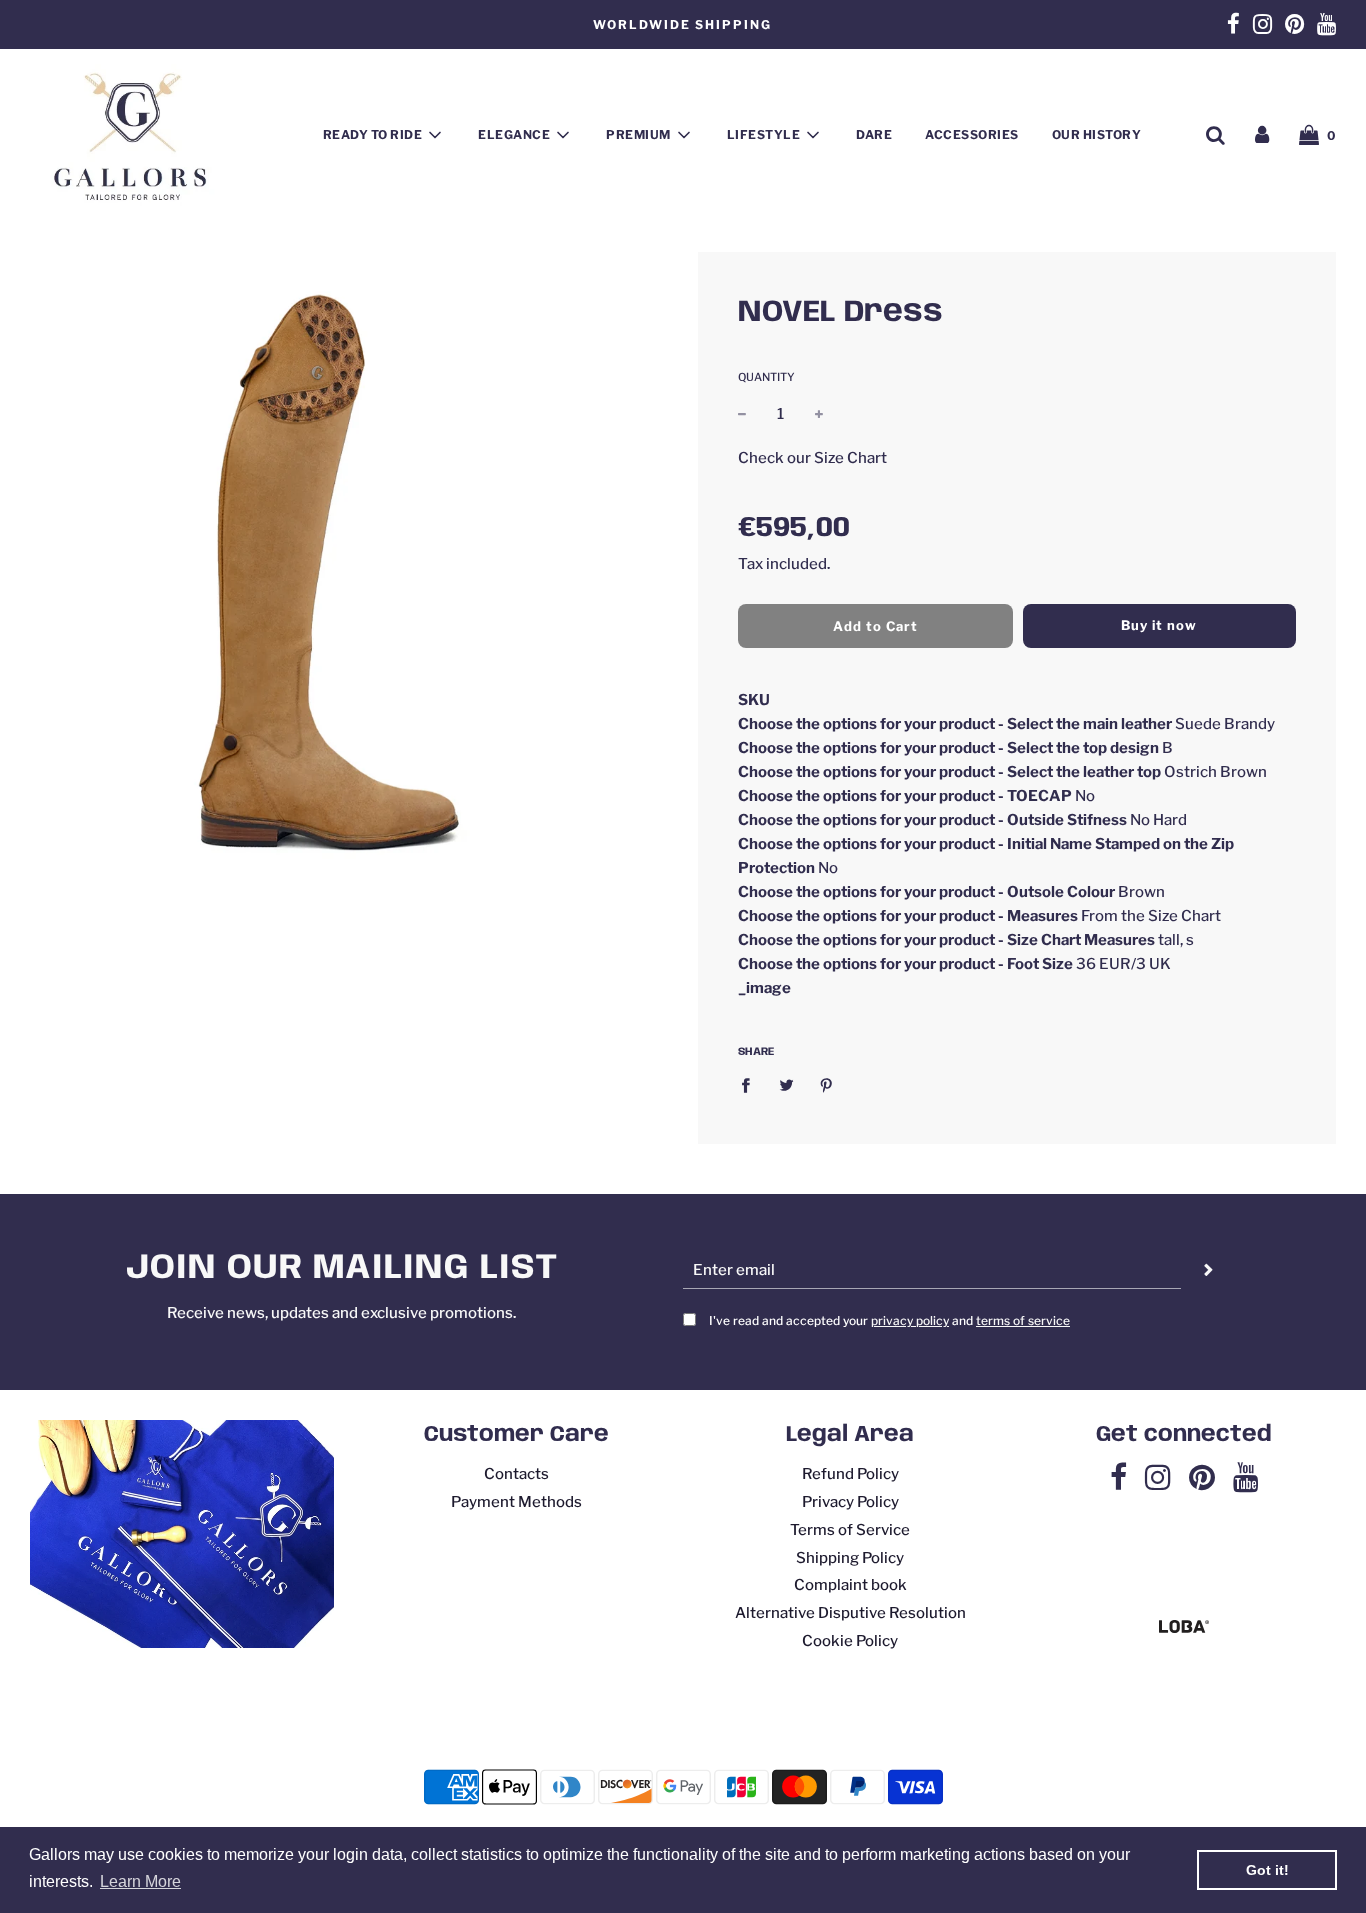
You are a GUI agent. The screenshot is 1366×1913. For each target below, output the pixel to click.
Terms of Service (850, 1530)
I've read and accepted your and (889, 1320)
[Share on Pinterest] (827, 1084)
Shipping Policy (850, 1558)
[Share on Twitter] (786, 1084)
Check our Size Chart (812, 457)
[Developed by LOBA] (1184, 1628)
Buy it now (1159, 625)
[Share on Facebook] (751, 1084)
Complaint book (850, 1585)
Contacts (516, 1474)
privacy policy (910, 1320)
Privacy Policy (850, 1502)
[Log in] (1262, 135)
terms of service (1023, 1320)
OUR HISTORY (1097, 134)
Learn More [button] (140, 1881)
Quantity (766, 377)
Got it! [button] (1267, 1870)
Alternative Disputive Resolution (850, 1613)
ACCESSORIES (972, 134)
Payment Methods (516, 1502)
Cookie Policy (850, 1641)
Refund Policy (850, 1474)
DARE (874, 134)
